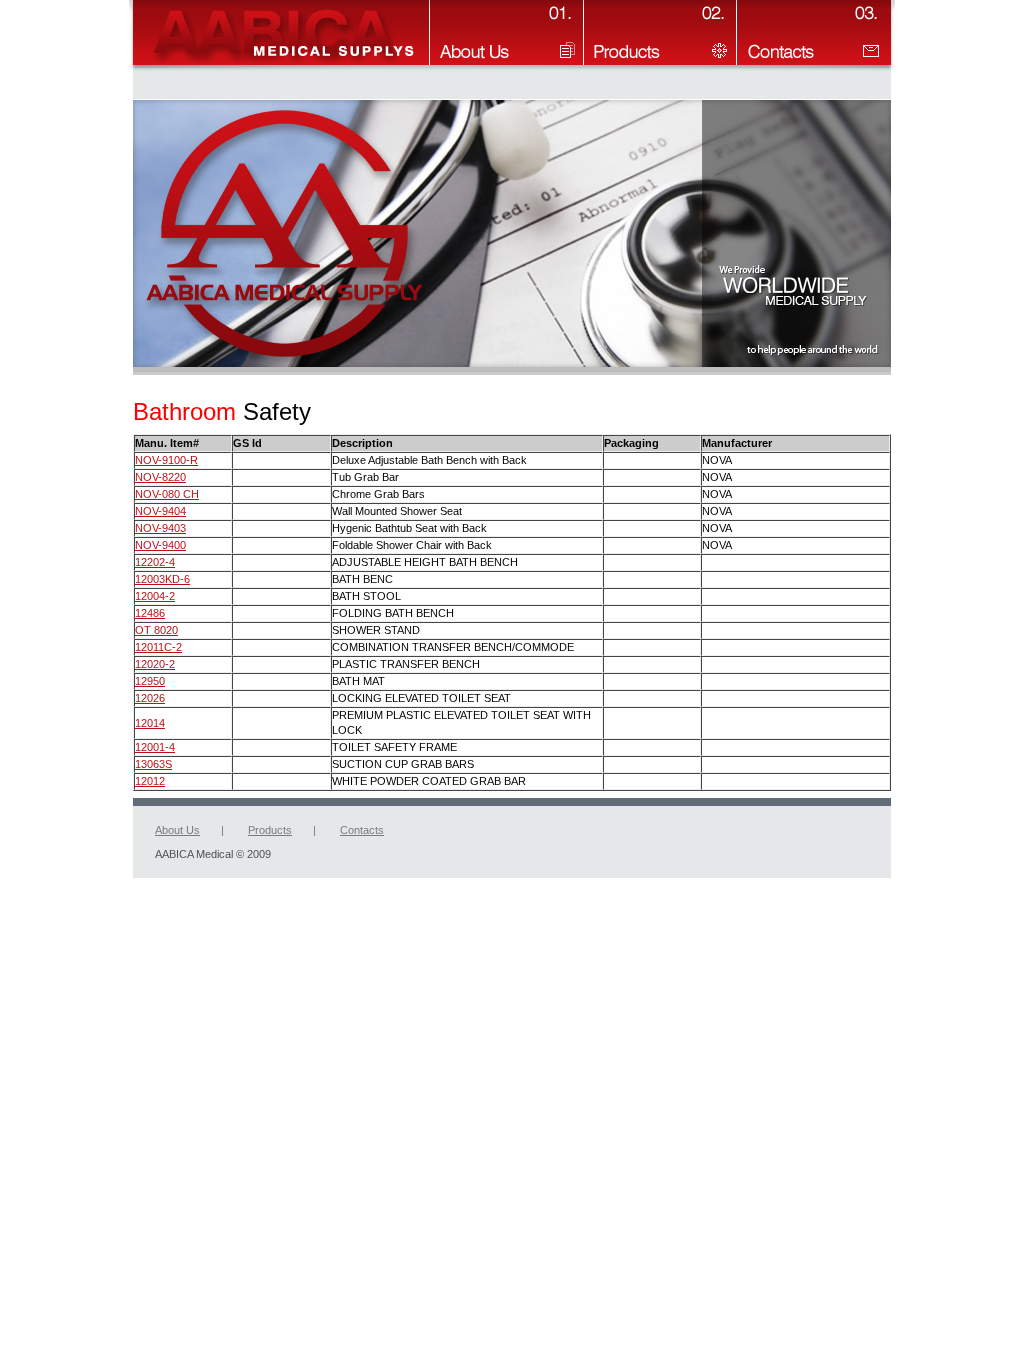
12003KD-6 (162, 579)
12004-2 (155, 596)
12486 (150, 613)
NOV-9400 (160, 545)
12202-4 (155, 562)
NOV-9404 (160, 511)
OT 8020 (156, 630)
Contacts (362, 830)
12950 (150, 681)
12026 (150, 698)
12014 (150, 723)
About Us (177, 830)
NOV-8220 (160, 477)
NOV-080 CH (167, 494)
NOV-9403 (160, 528)
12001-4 (155, 747)
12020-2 (155, 664)
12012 (150, 781)
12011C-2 (158, 647)
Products (270, 830)
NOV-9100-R (166, 460)
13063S (153, 764)
